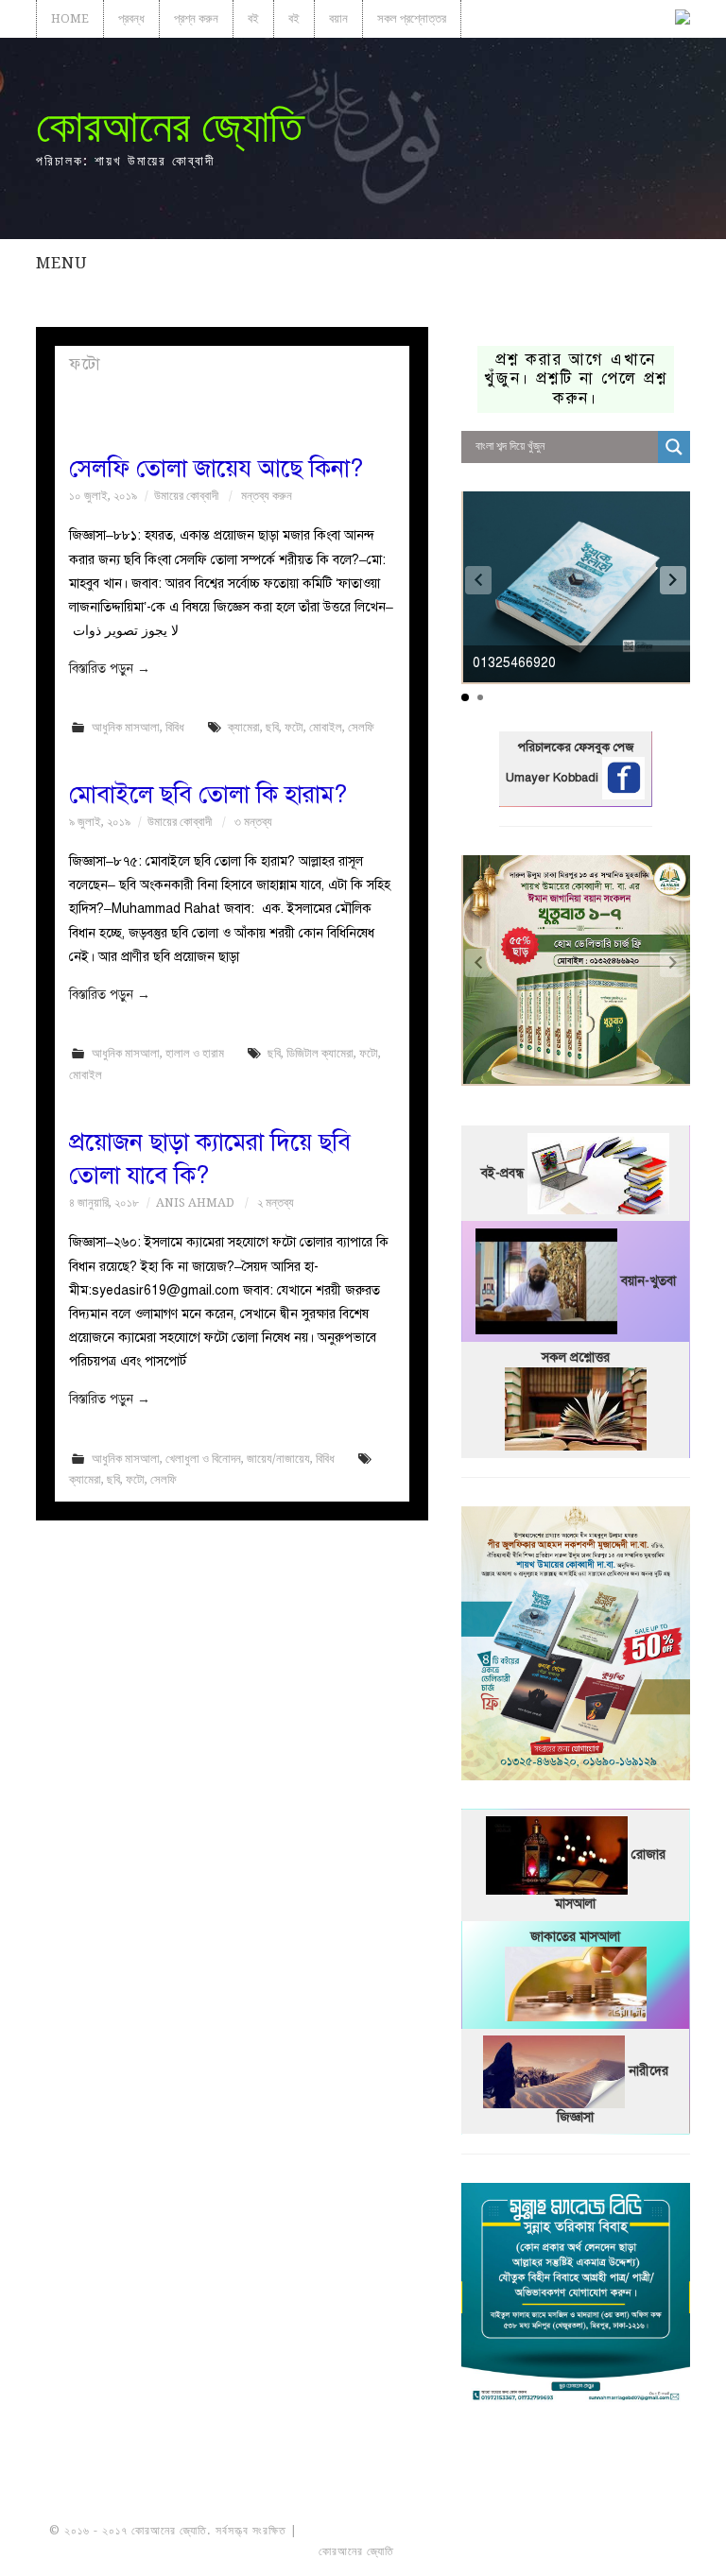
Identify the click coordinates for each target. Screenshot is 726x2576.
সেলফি (361, 727)
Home (70, 18)
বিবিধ (175, 727)
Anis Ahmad (195, 1202)
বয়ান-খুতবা (648, 1280)
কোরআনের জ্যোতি (169, 126)
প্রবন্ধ (131, 18)
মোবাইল (326, 727)
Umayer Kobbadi (554, 778)
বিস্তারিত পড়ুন (110, 669)
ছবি (272, 727)
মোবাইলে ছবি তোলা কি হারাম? (208, 794)
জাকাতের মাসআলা (575, 1937)
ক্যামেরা (244, 727)
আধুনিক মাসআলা (126, 727)
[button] (673, 580)
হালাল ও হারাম (195, 1053)
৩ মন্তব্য (253, 822)
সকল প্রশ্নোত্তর (412, 18)
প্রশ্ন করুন (196, 18)
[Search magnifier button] (674, 447)
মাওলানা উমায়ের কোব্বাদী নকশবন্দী (372, 2531)
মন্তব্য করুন (267, 496)
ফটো (294, 727)
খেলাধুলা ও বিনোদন (203, 1459)
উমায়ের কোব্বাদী (186, 496)
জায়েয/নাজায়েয (278, 1459)
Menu (61, 263)
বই (253, 18)
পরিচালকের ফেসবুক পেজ (576, 747)
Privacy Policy (624, 2551)
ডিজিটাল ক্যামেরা (320, 1053)
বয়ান (338, 18)
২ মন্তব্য (276, 1202)
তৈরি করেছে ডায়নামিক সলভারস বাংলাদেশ (481, 2551)
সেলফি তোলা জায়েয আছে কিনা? (216, 468)
